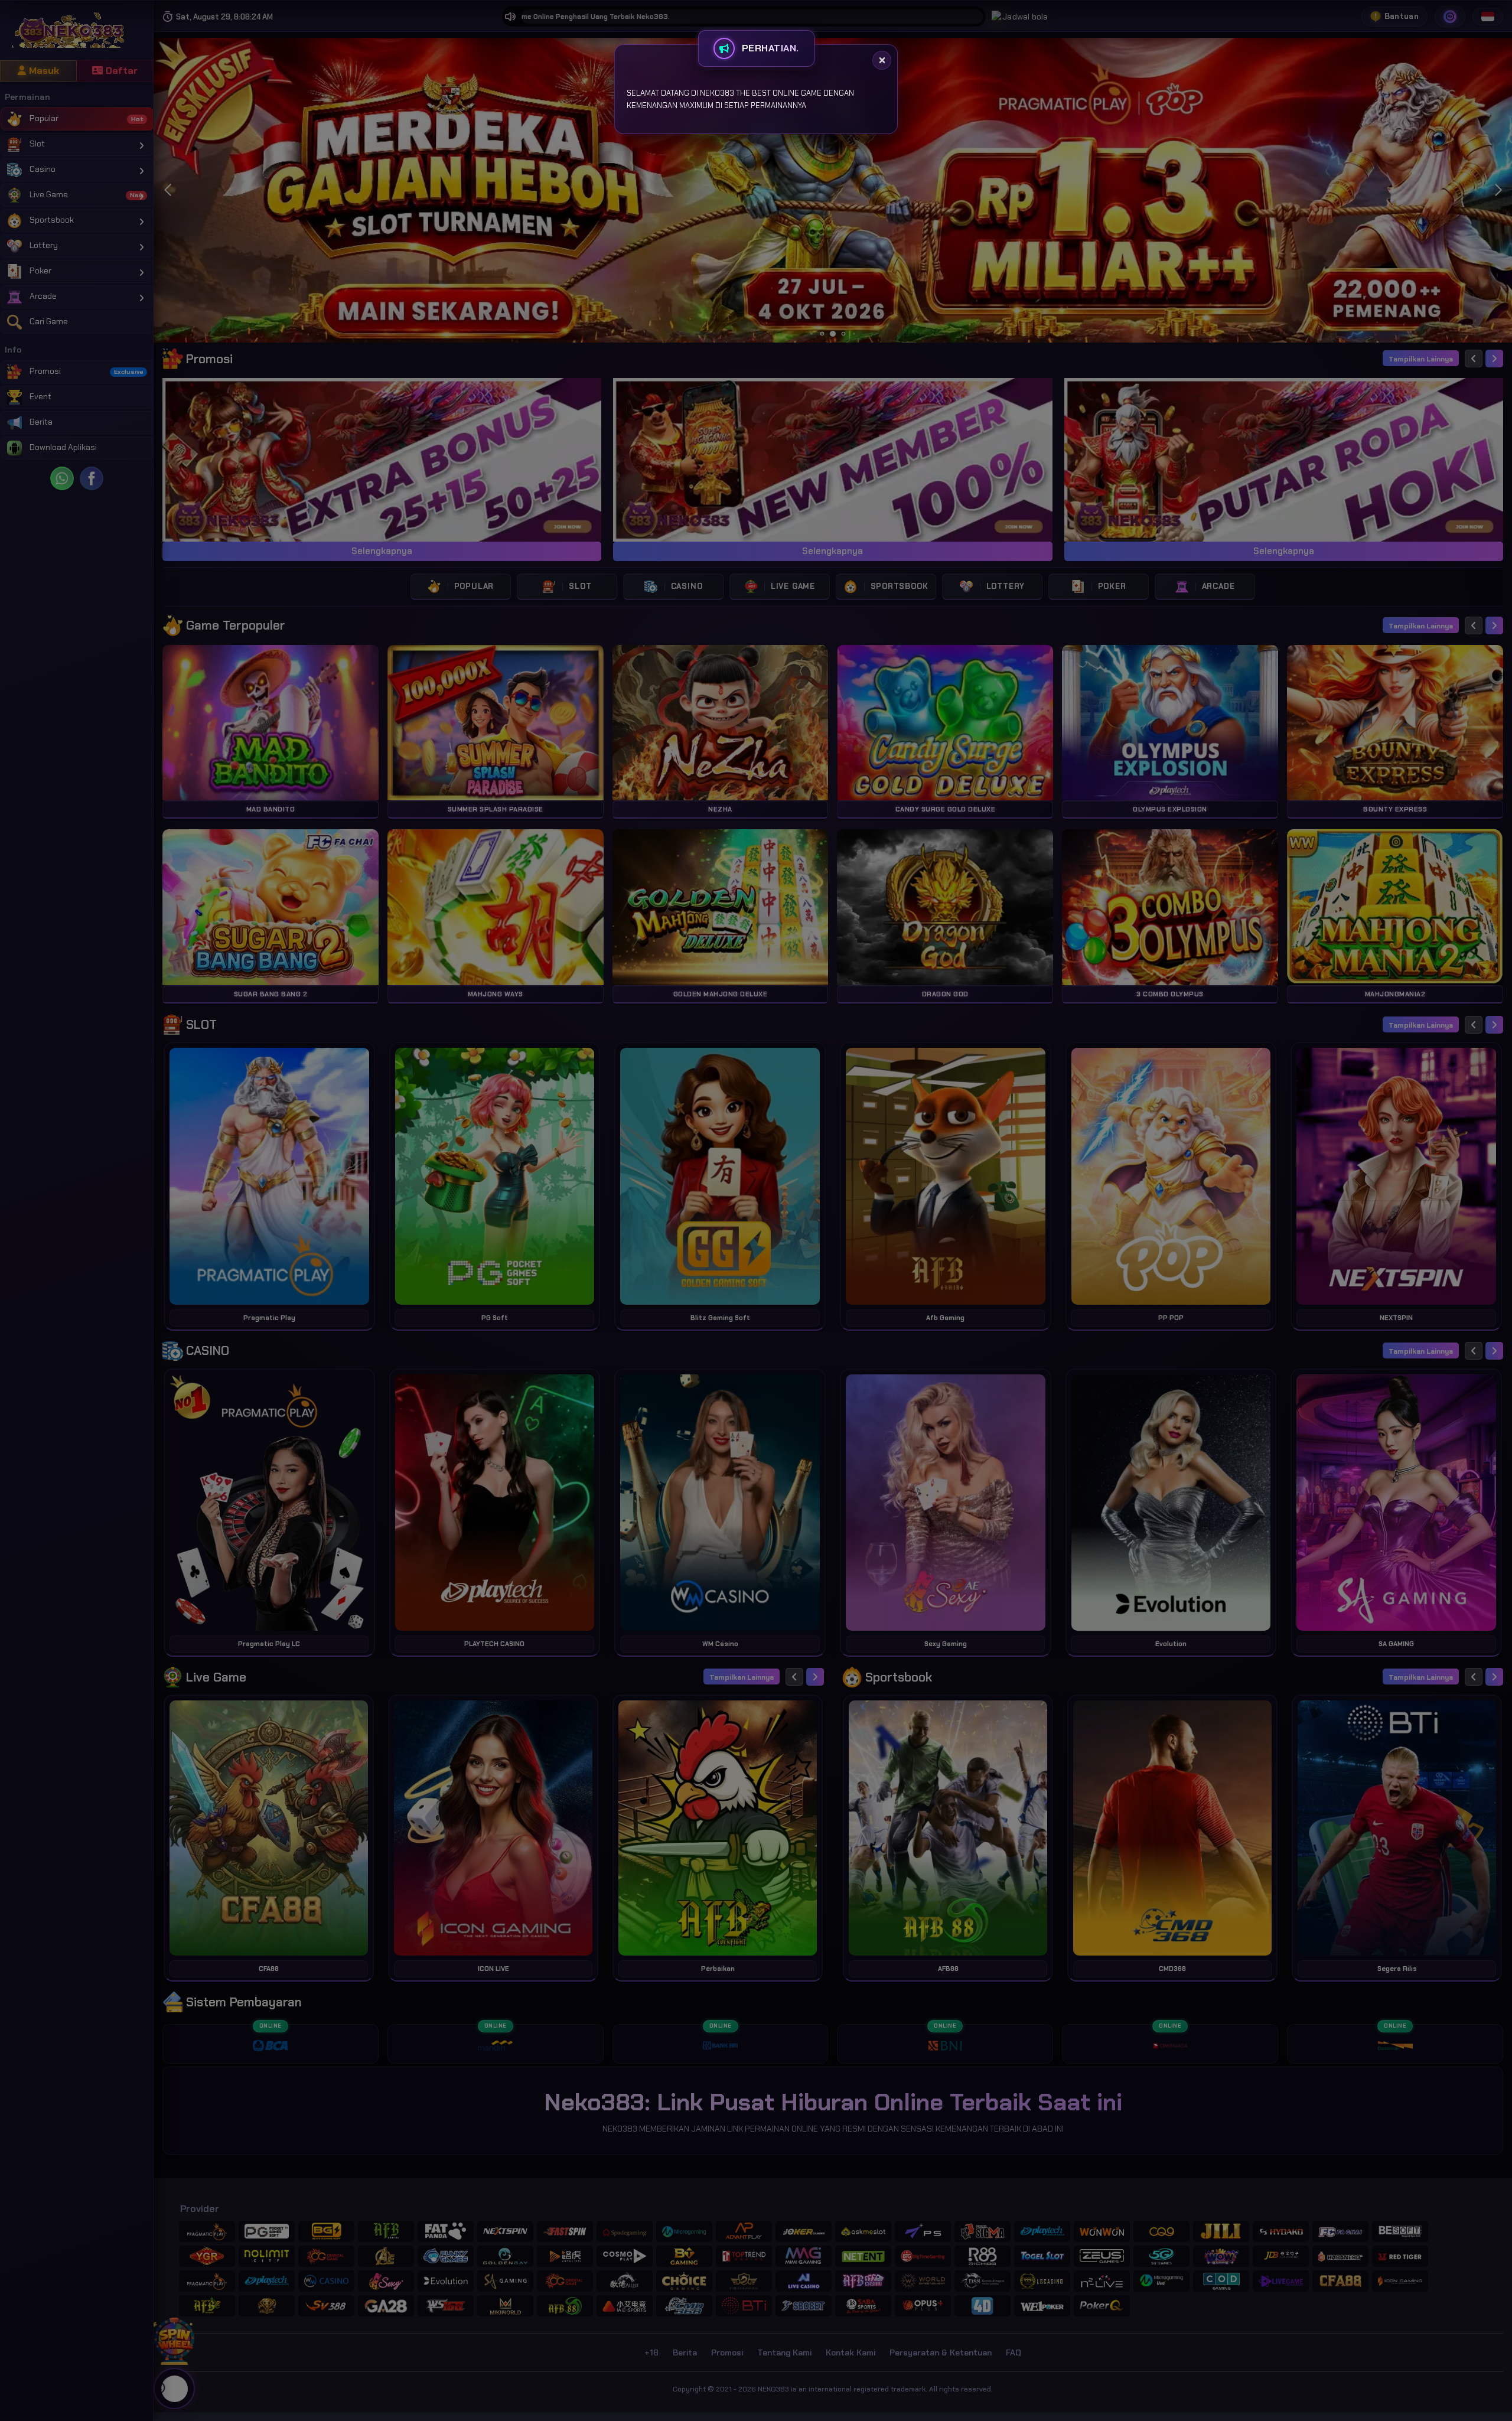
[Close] (882, 60)
